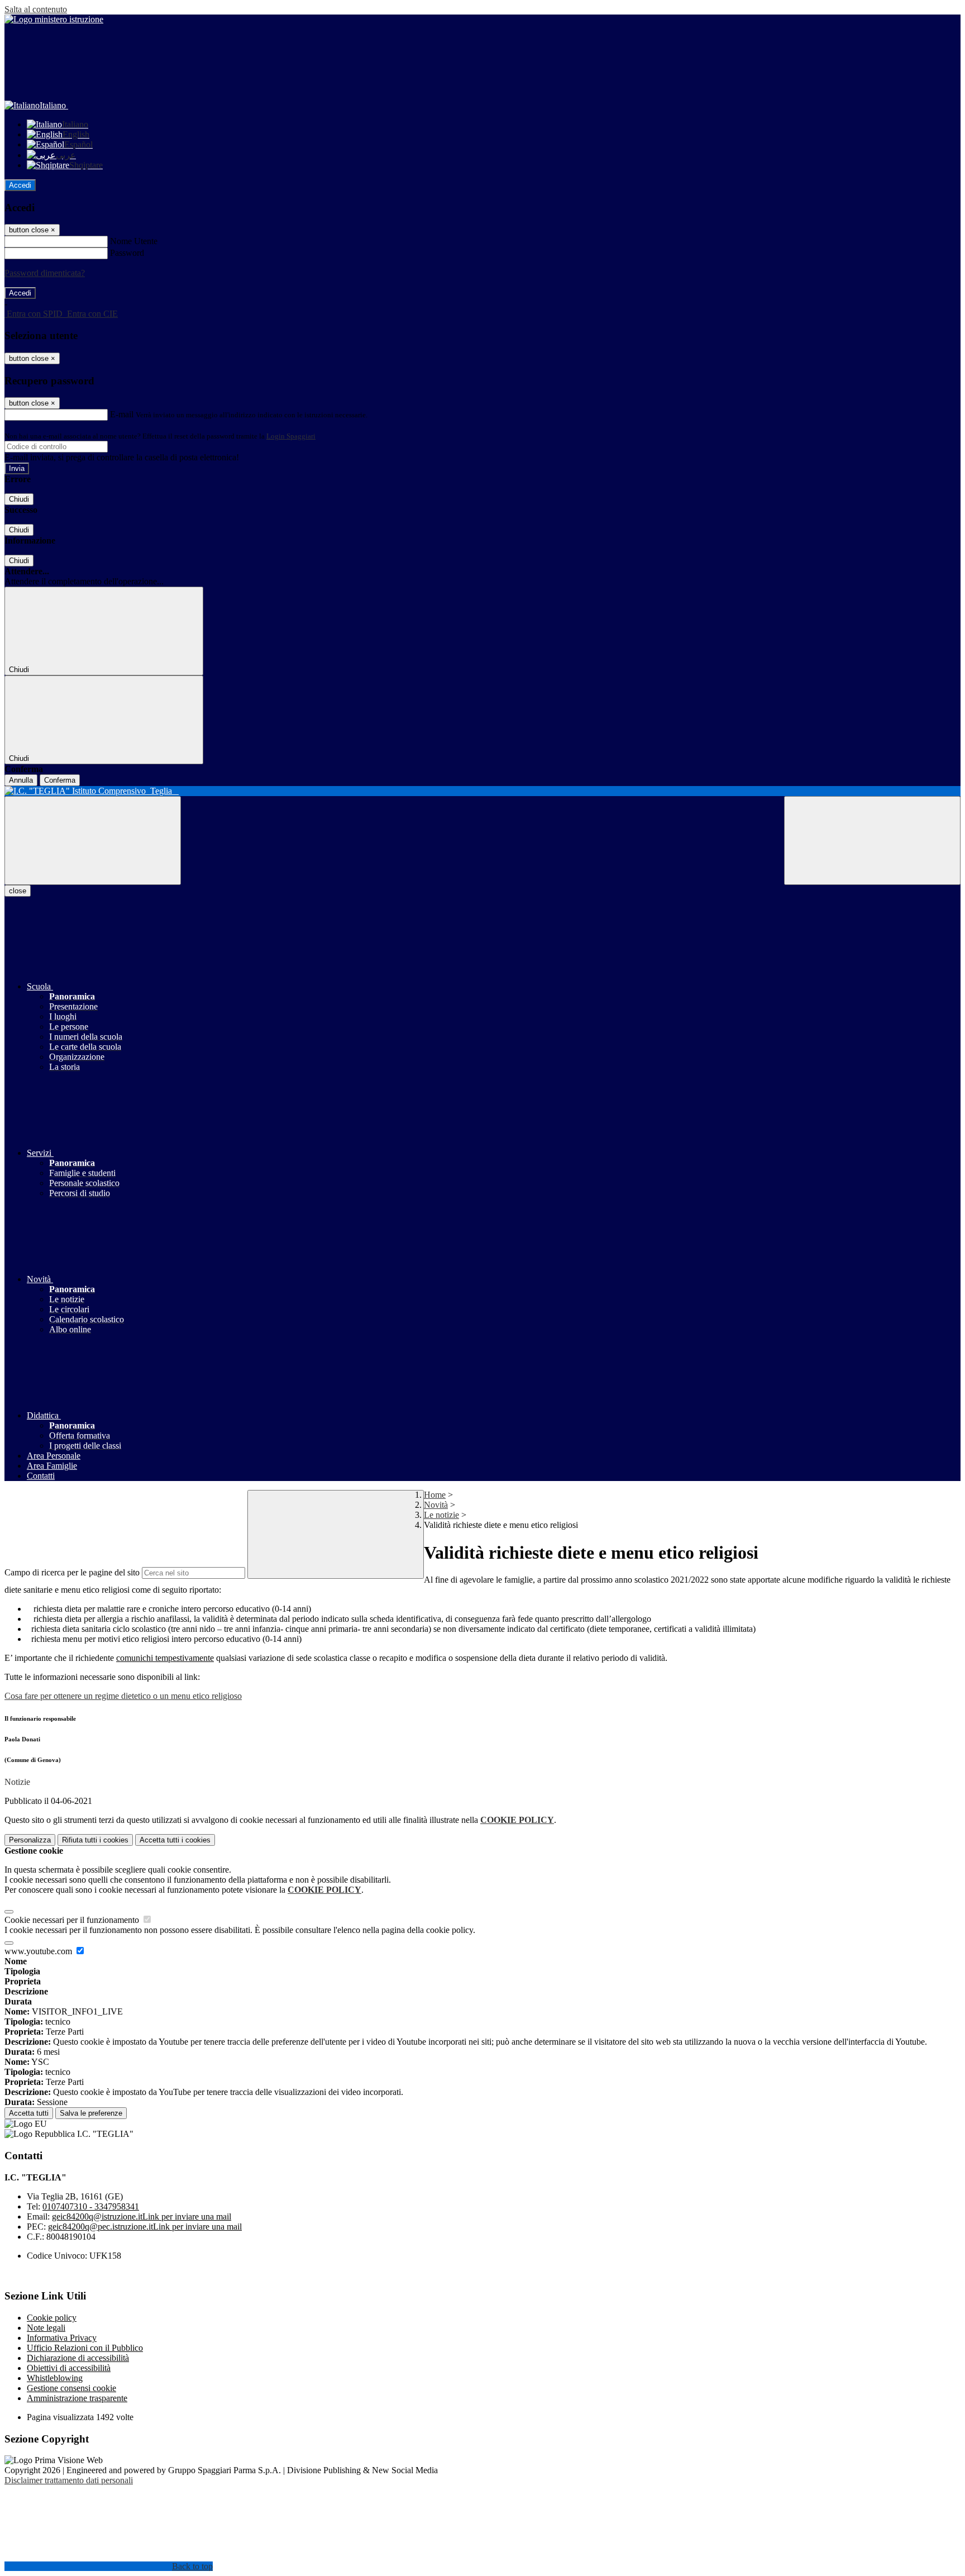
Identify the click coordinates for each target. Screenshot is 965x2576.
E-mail (122, 414)
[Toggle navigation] (93, 841)
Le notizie (441, 1515)
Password (127, 253)
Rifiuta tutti (95, 1840)
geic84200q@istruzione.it (142, 2216)
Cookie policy (52, 2318)
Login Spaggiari (291, 436)
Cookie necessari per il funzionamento (73, 1920)
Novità (436, 1505)
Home (435, 1495)
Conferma (60, 780)
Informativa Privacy (62, 2338)
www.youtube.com (39, 1951)
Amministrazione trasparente (77, 2398)
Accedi (20, 185)
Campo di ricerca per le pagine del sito (72, 1572)
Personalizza (30, 1840)
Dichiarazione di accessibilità (78, 2358)
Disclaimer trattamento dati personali (69, 2480)
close (18, 891)
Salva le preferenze (91, 2113)
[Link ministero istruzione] (54, 19)
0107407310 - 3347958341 (91, 2206)
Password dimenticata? (45, 273)
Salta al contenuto (36, 9)
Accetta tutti (175, 1840)
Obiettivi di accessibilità (69, 2368)
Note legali (46, 2328)
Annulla (21, 780)
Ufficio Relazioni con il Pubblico (85, 2348)
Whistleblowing (55, 2378)
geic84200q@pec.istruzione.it (145, 2227)
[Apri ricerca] (872, 841)
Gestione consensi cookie (71, 2388)
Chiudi (19, 499)
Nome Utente (134, 241)
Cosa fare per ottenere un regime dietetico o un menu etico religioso (123, 1696)
